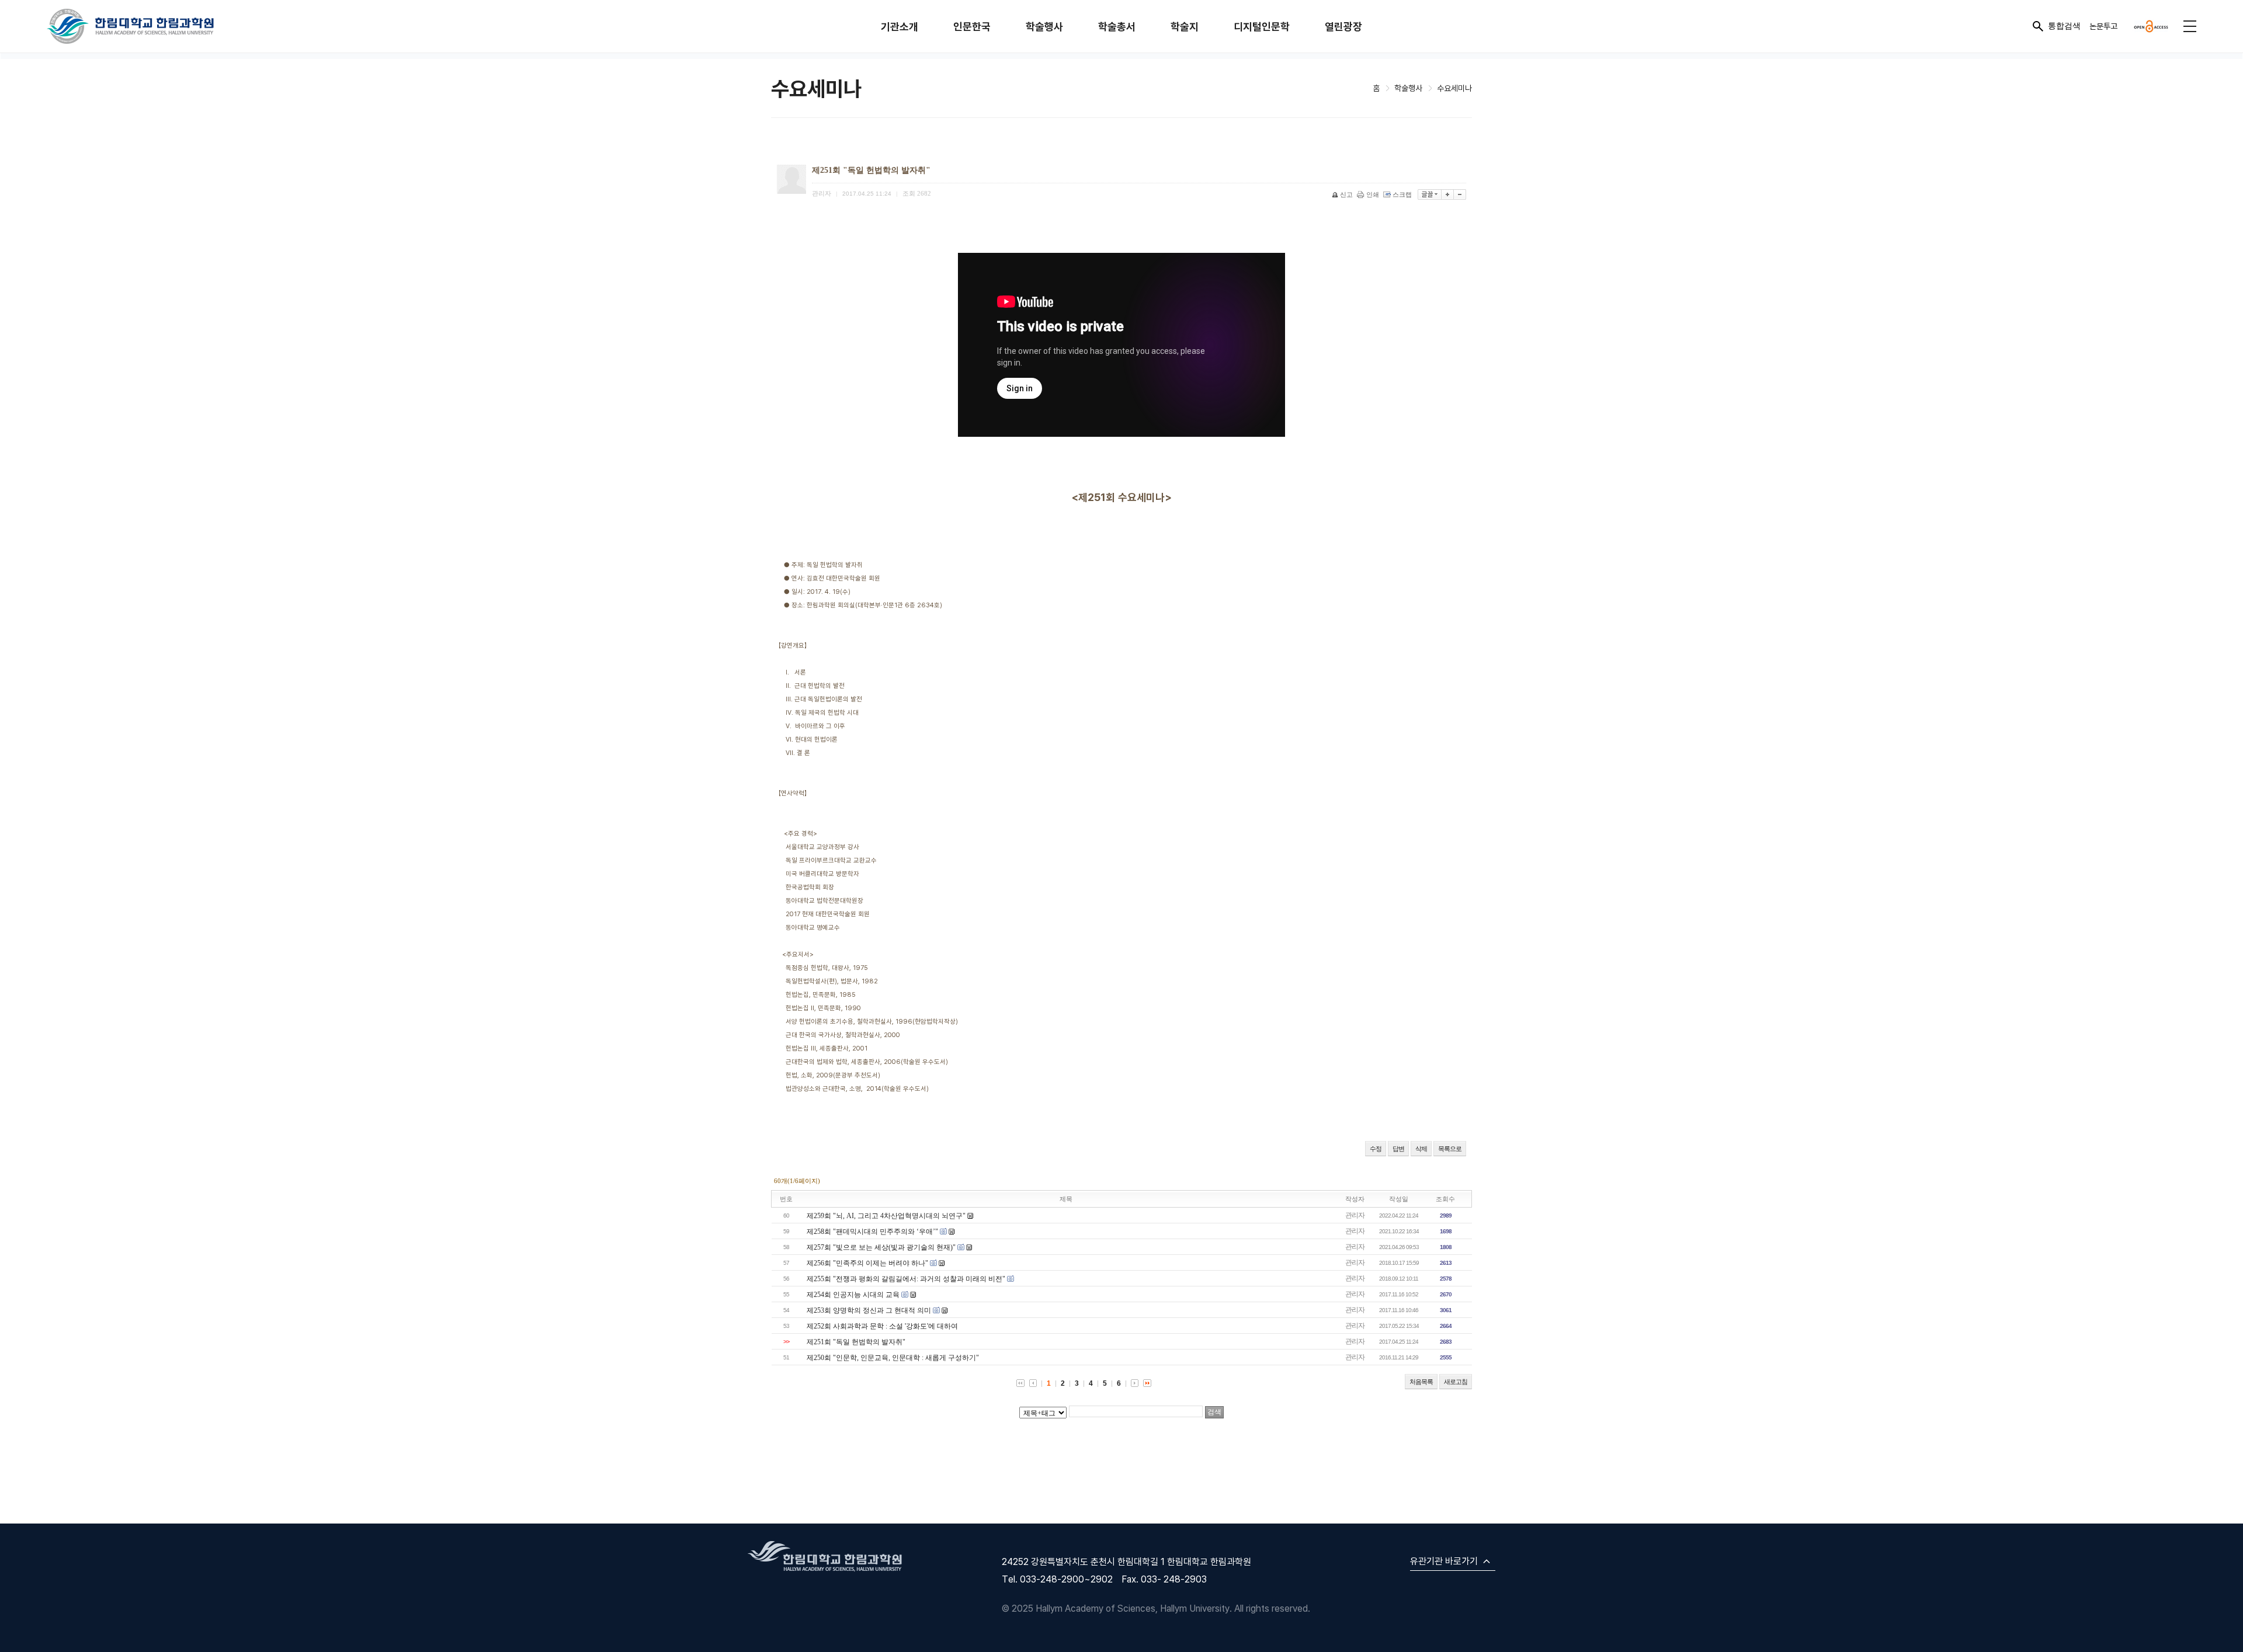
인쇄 (1373, 194)
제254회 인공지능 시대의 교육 (853, 1295)
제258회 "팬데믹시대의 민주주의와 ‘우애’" (872, 1232)
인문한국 (972, 27)
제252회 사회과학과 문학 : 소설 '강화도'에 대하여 (882, 1326)
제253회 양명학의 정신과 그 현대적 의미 (869, 1310)
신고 (1346, 194)
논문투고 (2103, 26)
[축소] (1460, 194)
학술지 (1185, 27)
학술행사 (1044, 27)
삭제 (1421, 1149)
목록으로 (1450, 1149)
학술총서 (1117, 27)
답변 (1398, 1149)
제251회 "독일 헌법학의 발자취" (856, 1342)
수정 (1376, 1149)
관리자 (1355, 1215)
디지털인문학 (1262, 27)
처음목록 (1421, 1382)
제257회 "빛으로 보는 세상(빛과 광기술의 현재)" (881, 1247)
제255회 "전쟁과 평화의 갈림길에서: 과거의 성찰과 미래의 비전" (906, 1279)
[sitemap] (2190, 26)
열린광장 (1343, 27)
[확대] (1448, 194)
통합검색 (2064, 26)
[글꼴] (1430, 194)
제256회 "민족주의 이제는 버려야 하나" (867, 1263)
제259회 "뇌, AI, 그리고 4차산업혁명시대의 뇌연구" (886, 1216)
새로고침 (1456, 1382)
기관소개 (900, 27)
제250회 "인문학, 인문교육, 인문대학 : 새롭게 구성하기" (893, 1358)
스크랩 (1402, 194)
